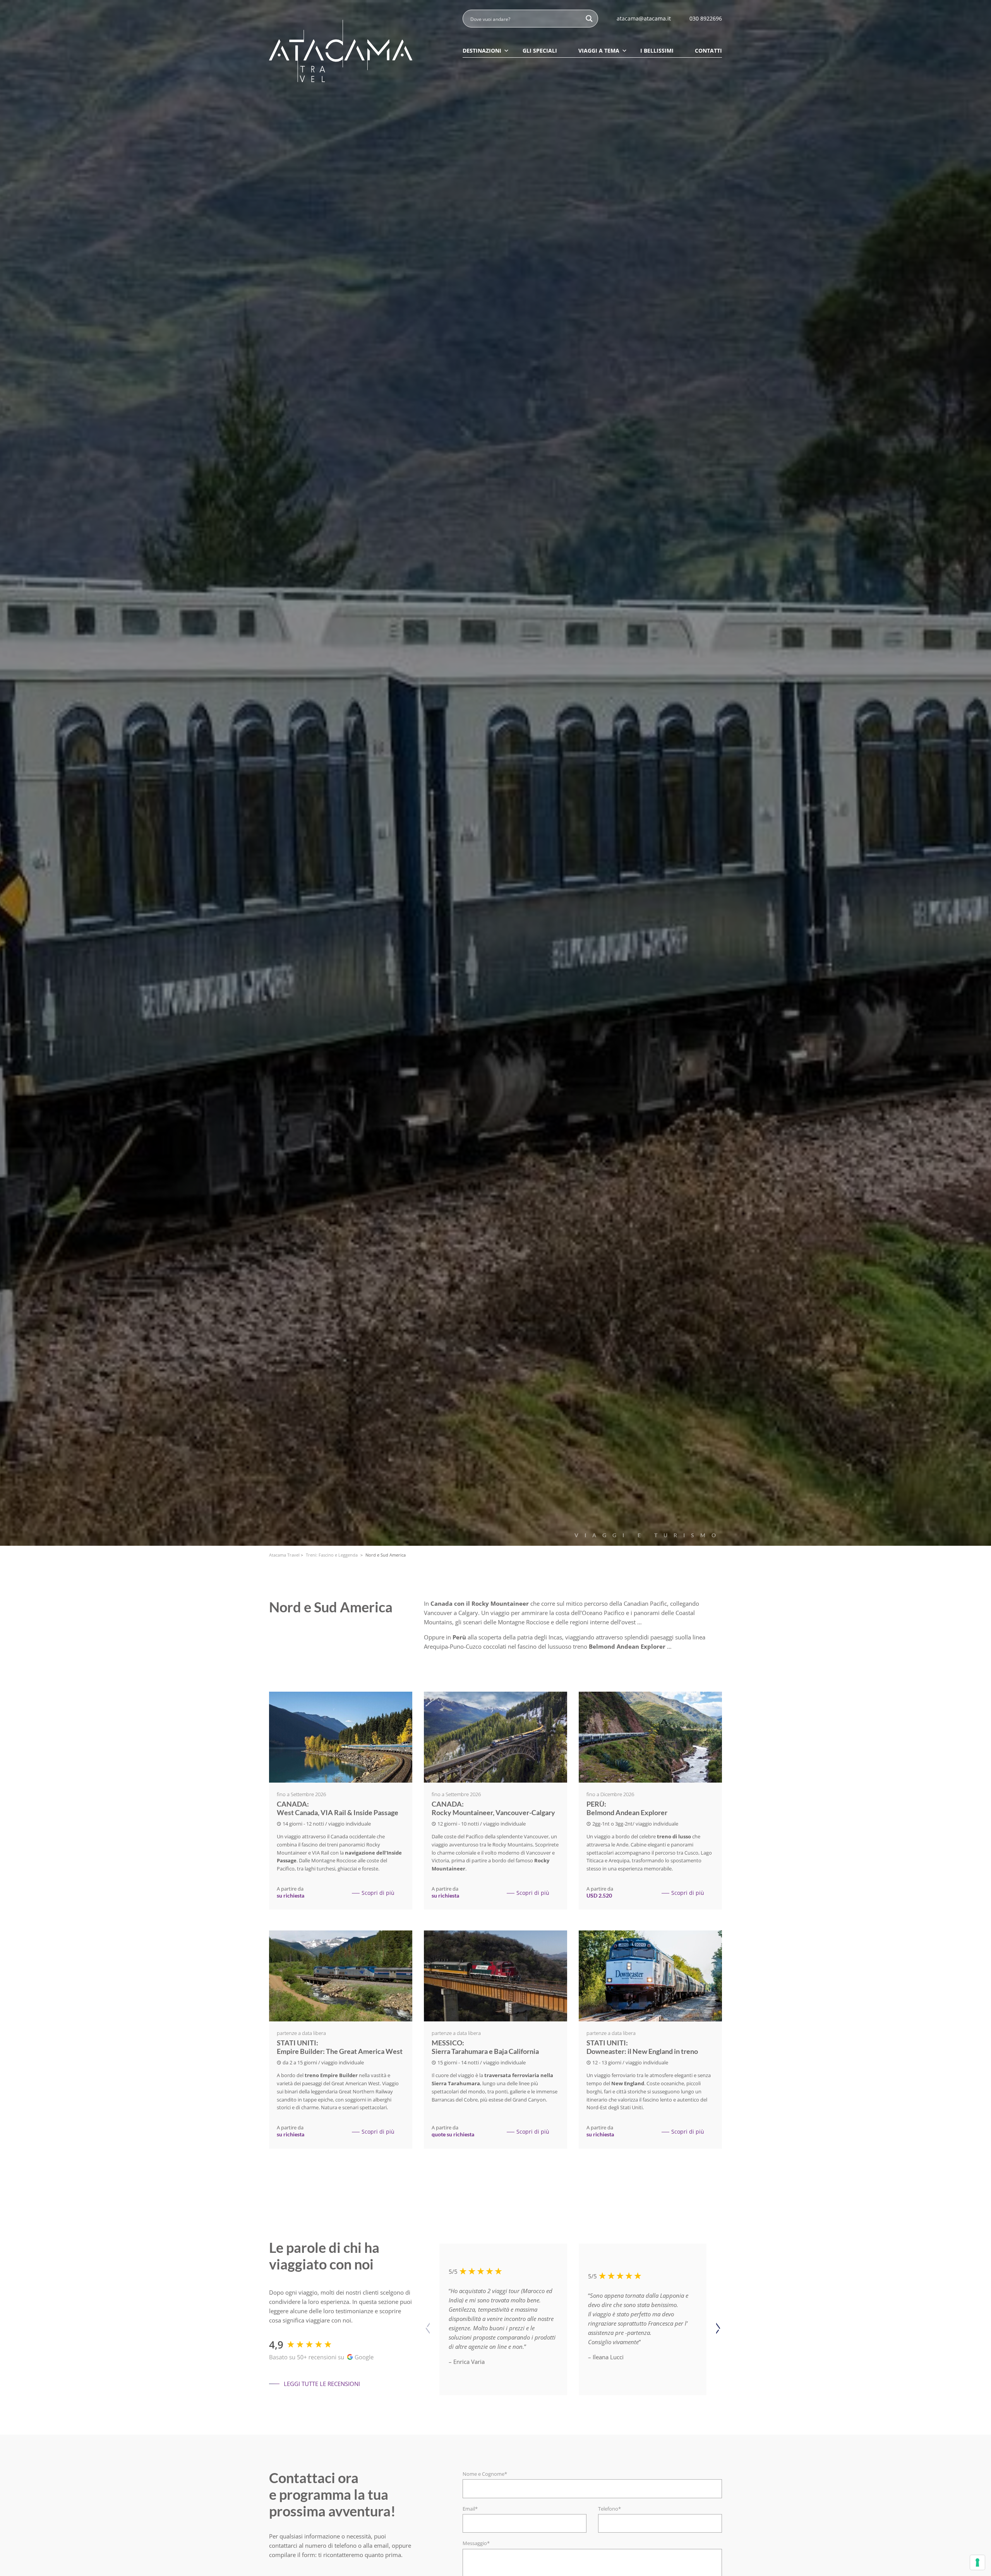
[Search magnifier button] (589, 19)
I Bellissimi (657, 51)
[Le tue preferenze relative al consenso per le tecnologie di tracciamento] (977, 2562)
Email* (470, 2509)
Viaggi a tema (599, 51)
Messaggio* (476, 2543)
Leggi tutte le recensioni (322, 2384)
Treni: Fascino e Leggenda (332, 1555)
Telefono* (610, 2509)
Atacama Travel (284, 1555)
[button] (718, 2329)
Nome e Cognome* (485, 2474)
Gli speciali (540, 51)
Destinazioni (482, 51)
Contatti (708, 51)
